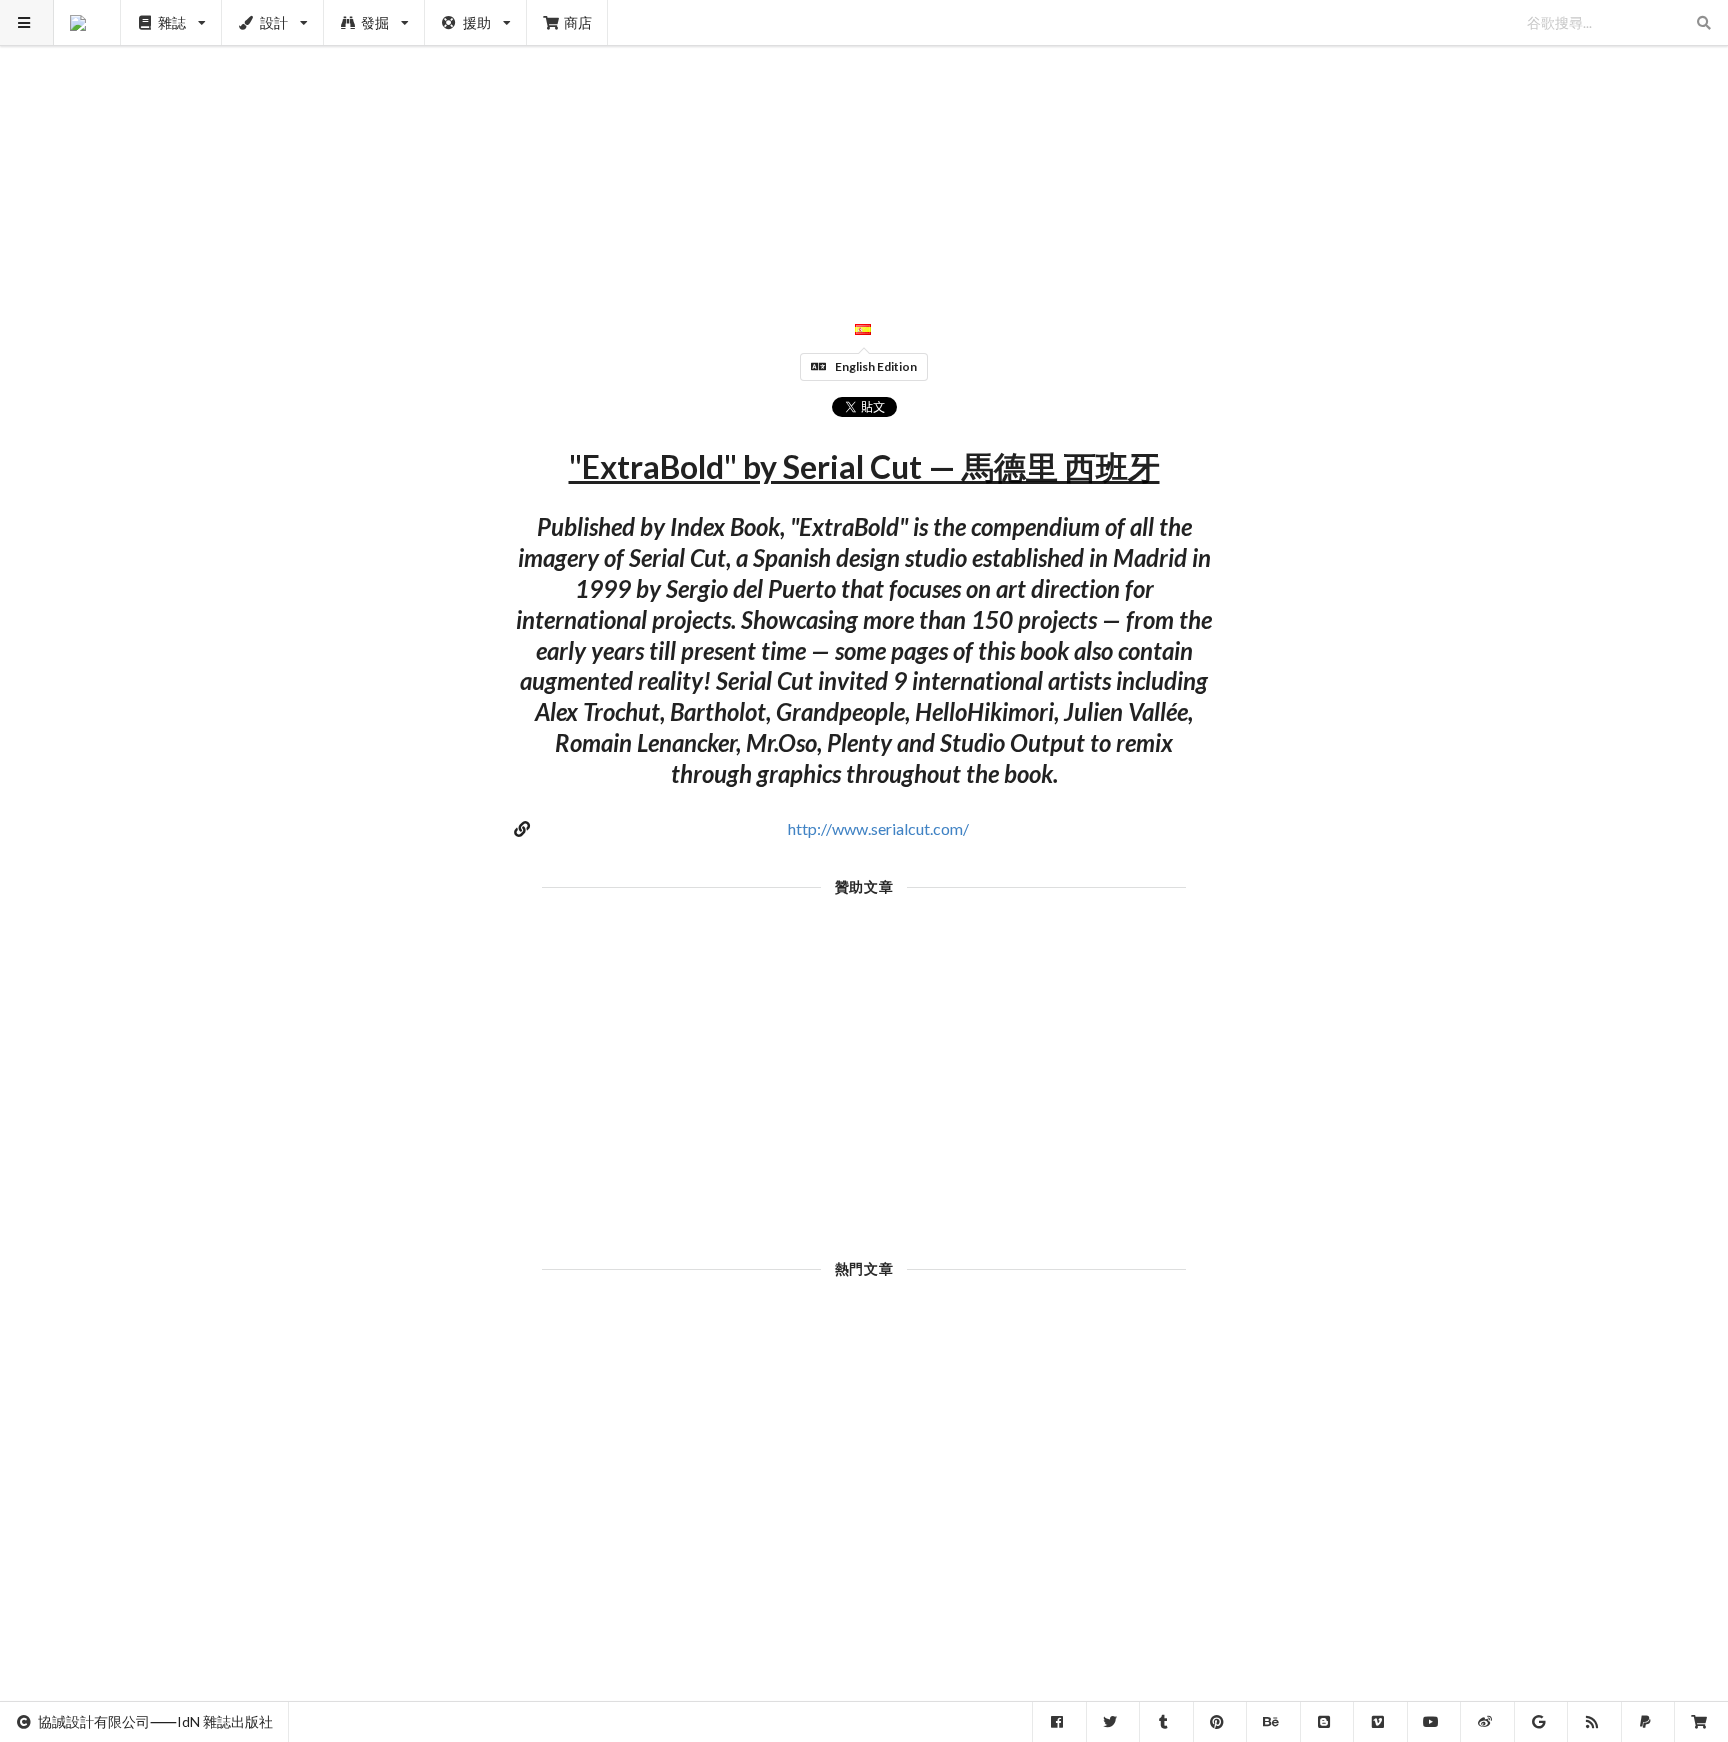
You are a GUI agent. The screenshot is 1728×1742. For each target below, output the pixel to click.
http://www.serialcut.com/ (878, 828)
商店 (578, 22)
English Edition (876, 366)
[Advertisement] (864, 140)
